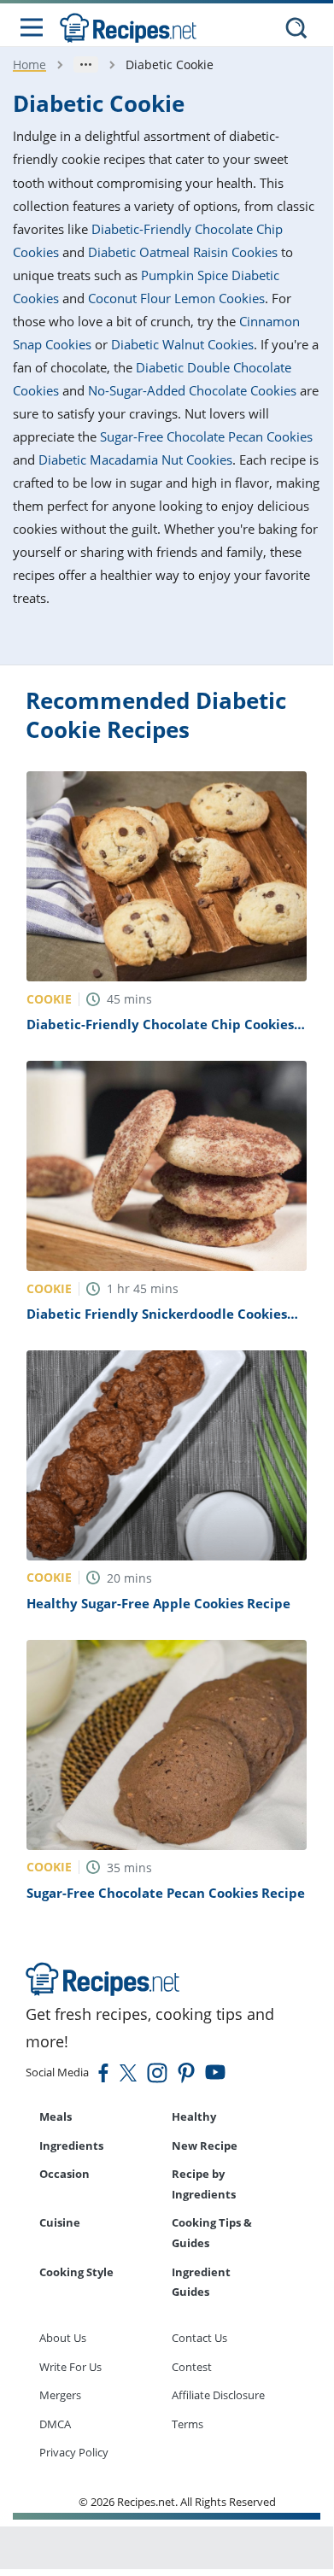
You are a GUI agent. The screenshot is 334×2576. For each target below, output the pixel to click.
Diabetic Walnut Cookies (182, 344)
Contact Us (199, 2338)
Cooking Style (76, 2272)
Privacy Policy (74, 2452)
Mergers (60, 2395)
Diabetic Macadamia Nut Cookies (135, 460)
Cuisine (60, 2222)
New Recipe (205, 2146)
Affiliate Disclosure (218, 2395)
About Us (63, 2338)
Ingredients (71, 2146)
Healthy (194, 2116)
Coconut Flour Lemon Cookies (176, 298)
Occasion (64, 2174)
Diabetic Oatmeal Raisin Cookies (183, 252)
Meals (56, 2116)
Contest (192, 2367)
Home (29, 64)
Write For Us (70, 2367)
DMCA (55, 2424)
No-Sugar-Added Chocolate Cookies (192, 390)
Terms (188, 2424)
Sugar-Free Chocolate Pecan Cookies (206, 436)
